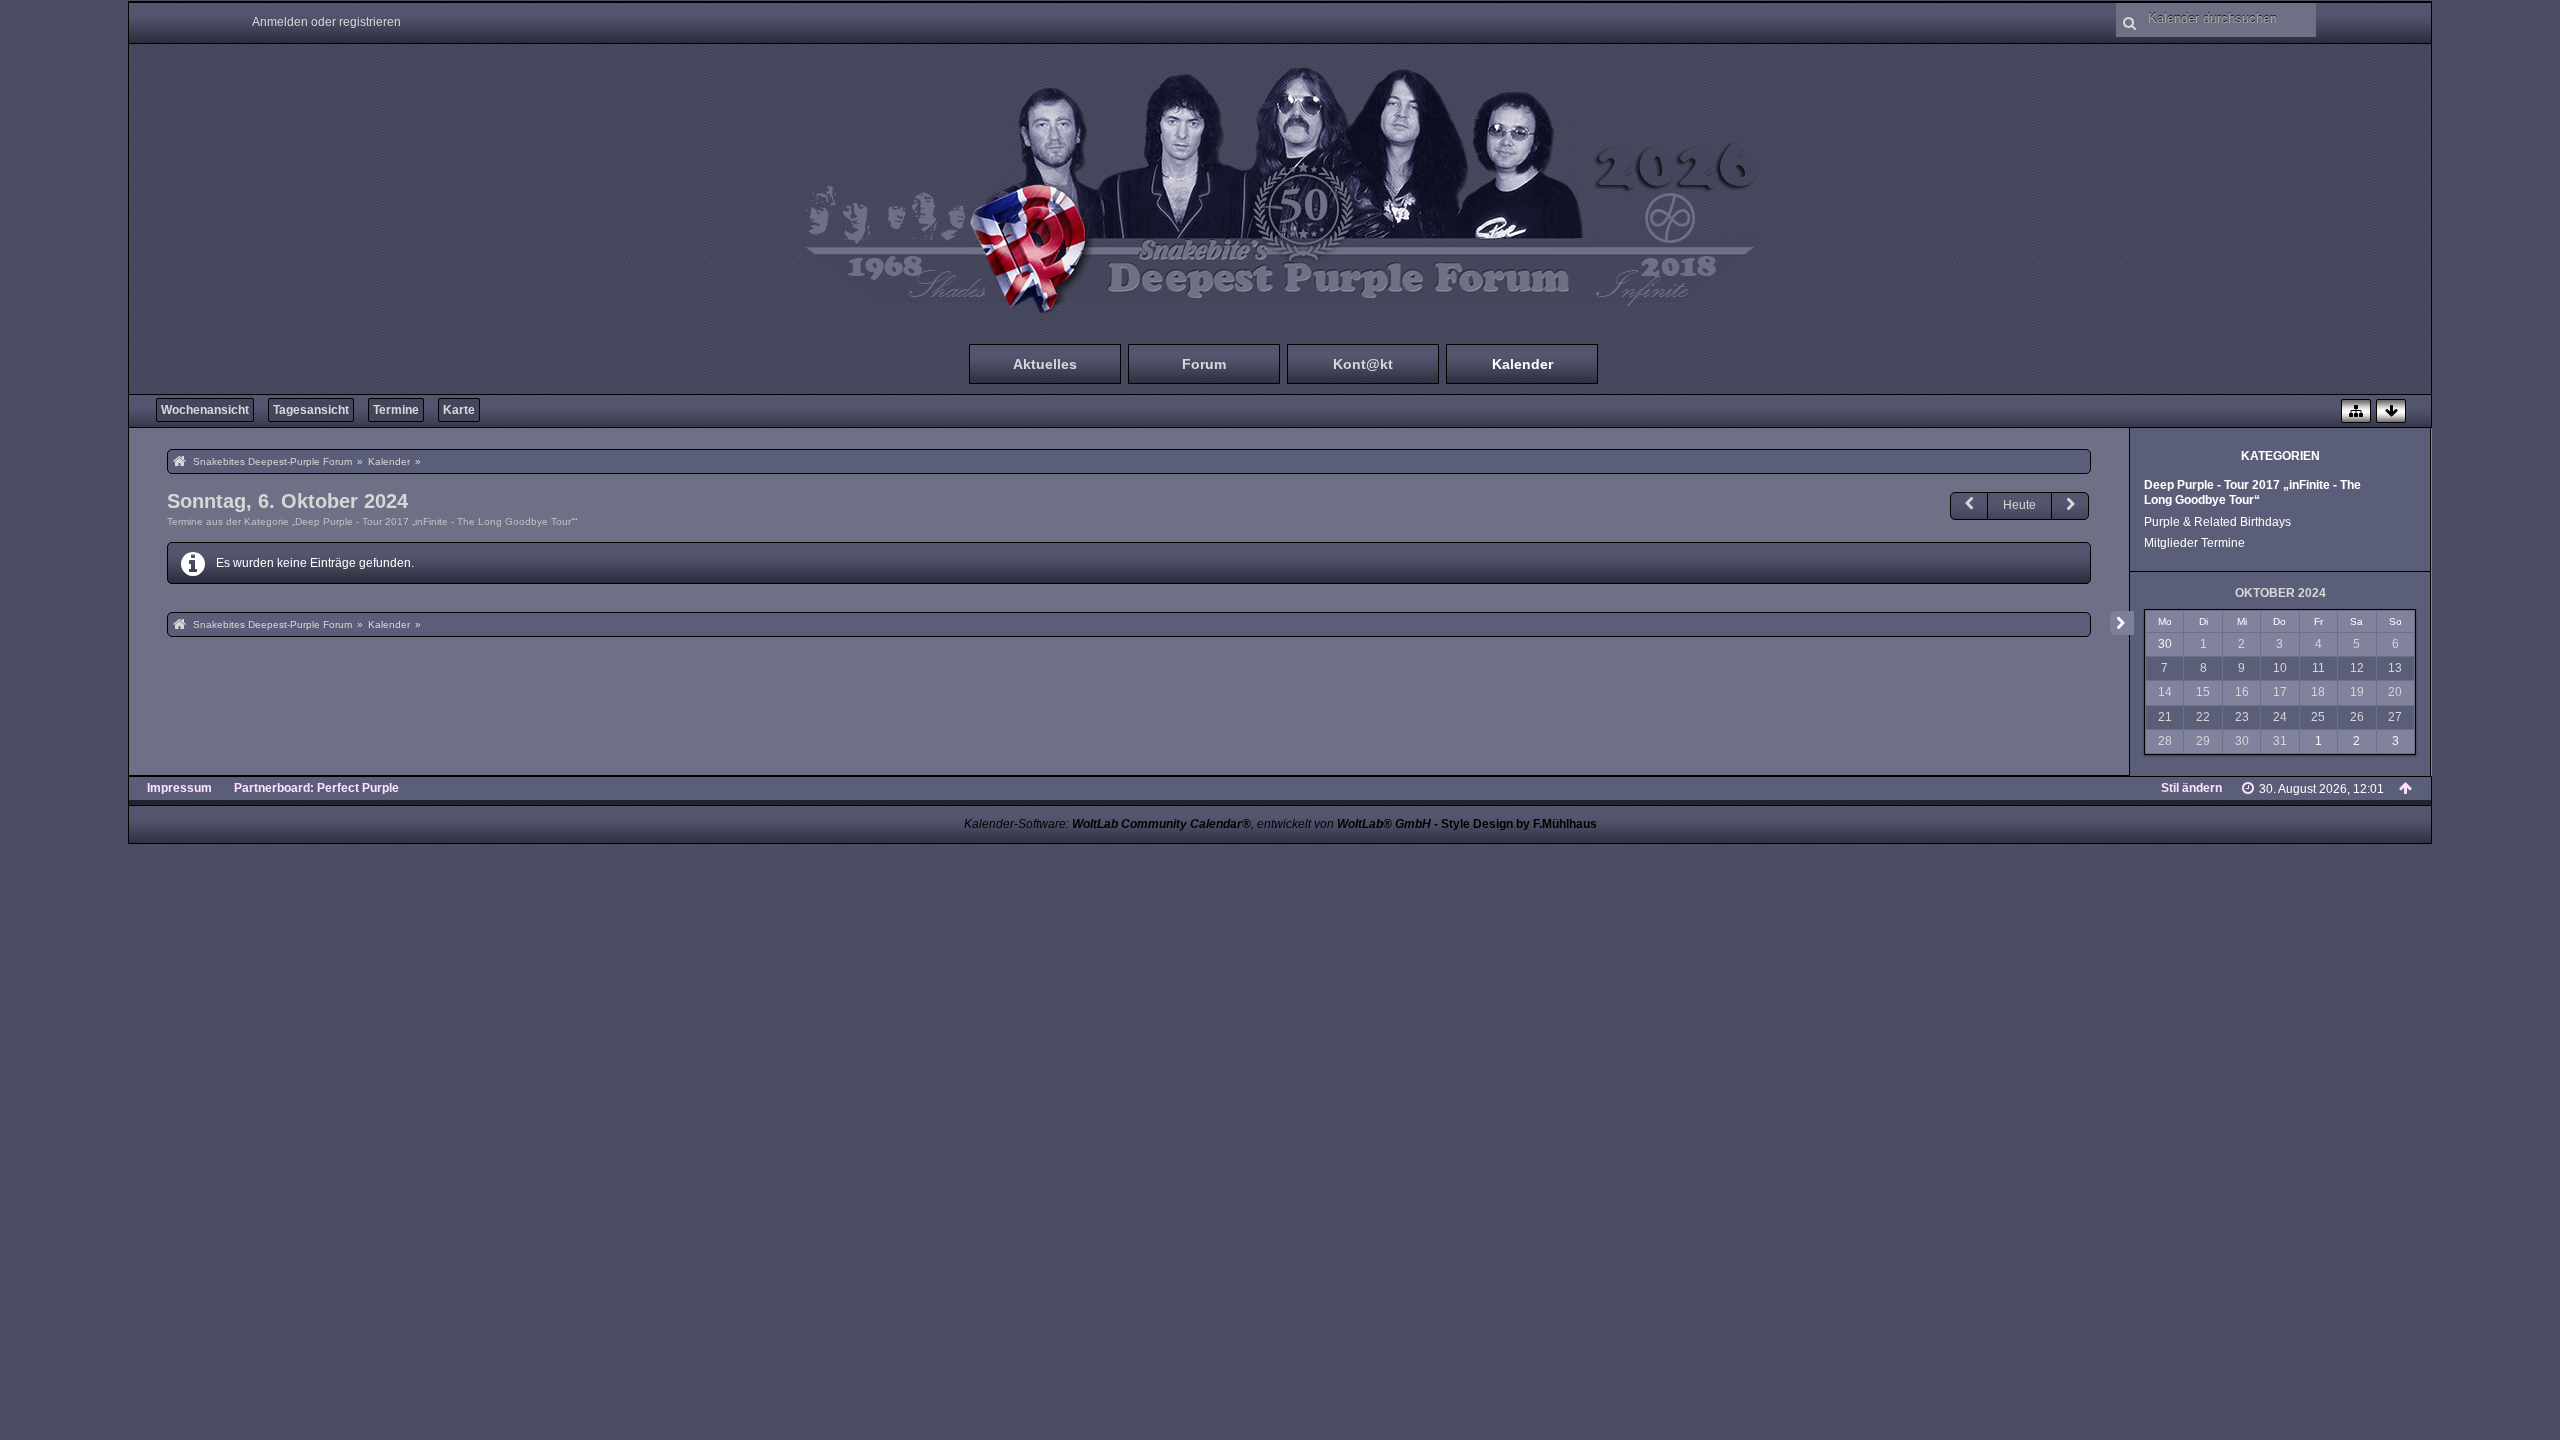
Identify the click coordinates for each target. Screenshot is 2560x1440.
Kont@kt (1363, 364)
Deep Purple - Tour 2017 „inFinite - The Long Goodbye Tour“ (2252, 492)
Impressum (179, 788)
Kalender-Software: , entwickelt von (1197, 824)
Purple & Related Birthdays (2217, 522)
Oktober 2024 (2280, 593)
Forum (1204, 364)
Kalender (1522, 364)
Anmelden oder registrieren (326, 22)
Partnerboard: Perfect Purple (316, 788)
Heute (2019, 505)
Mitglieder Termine (2194, 543)
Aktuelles (1045, 364)
